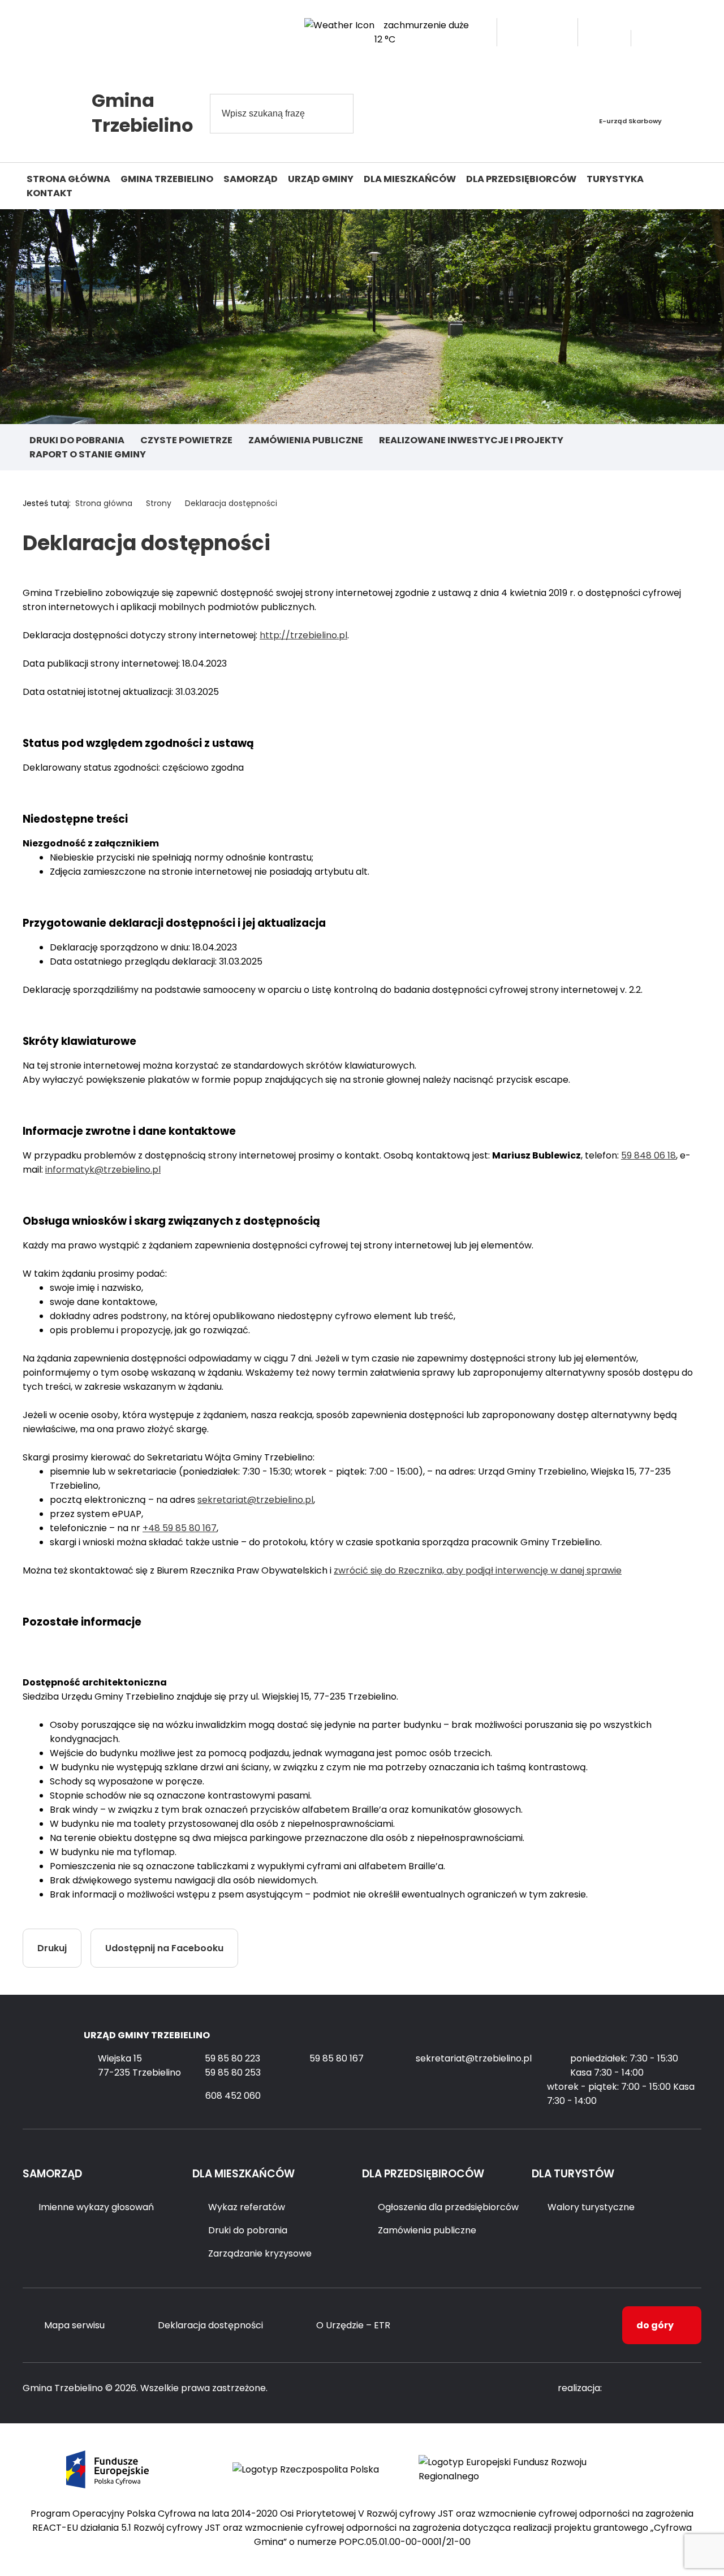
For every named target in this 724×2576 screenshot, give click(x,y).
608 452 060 (233, 2096)
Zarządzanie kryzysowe (260, 2253)
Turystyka (615, 179)
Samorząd (251, 179)
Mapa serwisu (74, 2325)
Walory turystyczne (591, 2207)
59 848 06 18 (648, 1155)
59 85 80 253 (233, 2073)
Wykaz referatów (247, 2207)
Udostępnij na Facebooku (164, 1948)
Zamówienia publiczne (306, 440)
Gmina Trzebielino (167, 179)
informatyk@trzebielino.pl (103, 1170)
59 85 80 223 (232, 2058)
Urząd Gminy (321, 179)
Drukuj (52, 1948)
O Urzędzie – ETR (353, 2325)
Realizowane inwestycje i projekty (471, 440)
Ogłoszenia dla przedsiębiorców (448, 2207)
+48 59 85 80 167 (180, 1528)
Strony (159, 503)
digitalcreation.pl (656, 2389)
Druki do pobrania (77, 440)
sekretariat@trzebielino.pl (255, 1500)
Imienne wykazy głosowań (96, 2207)
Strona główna (68, 179)
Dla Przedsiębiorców (521, 179)
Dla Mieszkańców (410, 179)
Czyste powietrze (186, 440)
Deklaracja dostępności (210, 2325)
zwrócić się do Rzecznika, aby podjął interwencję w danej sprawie (478, 1570)
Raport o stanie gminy (88, 454)
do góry (655, 2325)
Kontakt (49, 193)
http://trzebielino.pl (303, 635)
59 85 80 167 (337, 2058)
